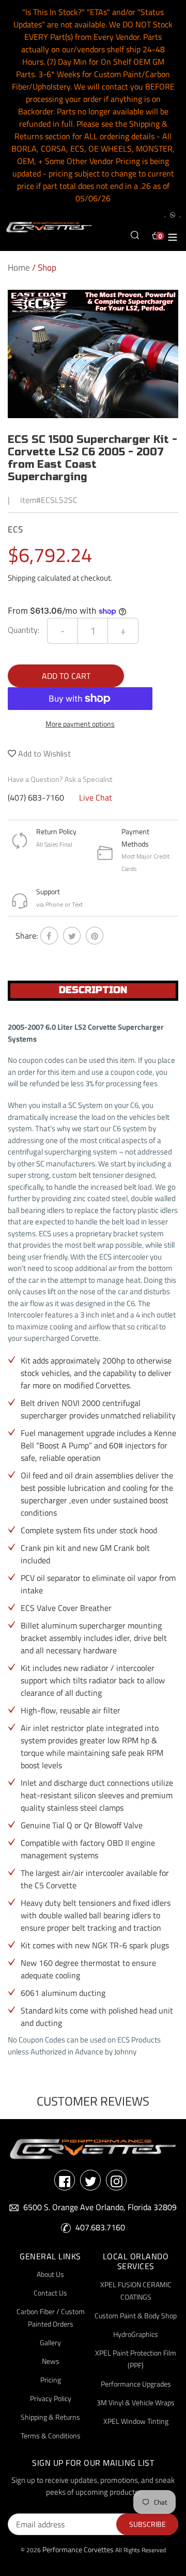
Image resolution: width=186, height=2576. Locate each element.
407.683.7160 (100, 2227)
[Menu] (173, 235)
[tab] (93, 991)
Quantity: (24, 630)
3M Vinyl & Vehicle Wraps (136, 2402)
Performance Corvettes (78, 2549)
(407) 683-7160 (36, 797)
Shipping (22, 578)
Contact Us (50, 2293)
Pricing (51, 2380)
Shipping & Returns (50, 2417)
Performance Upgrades (136, 2384)
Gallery (50, 2342)
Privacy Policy (51, 2398)
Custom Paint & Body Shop (136, 2315)
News (51, 2361)
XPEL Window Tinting (136, 2421)
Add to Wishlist (43, 753)
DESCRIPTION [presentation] (93, 990)
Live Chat (96, 797)
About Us (50, 2274)
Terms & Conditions (51, 2436)
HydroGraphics (136, 2334)
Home (19, 268)
